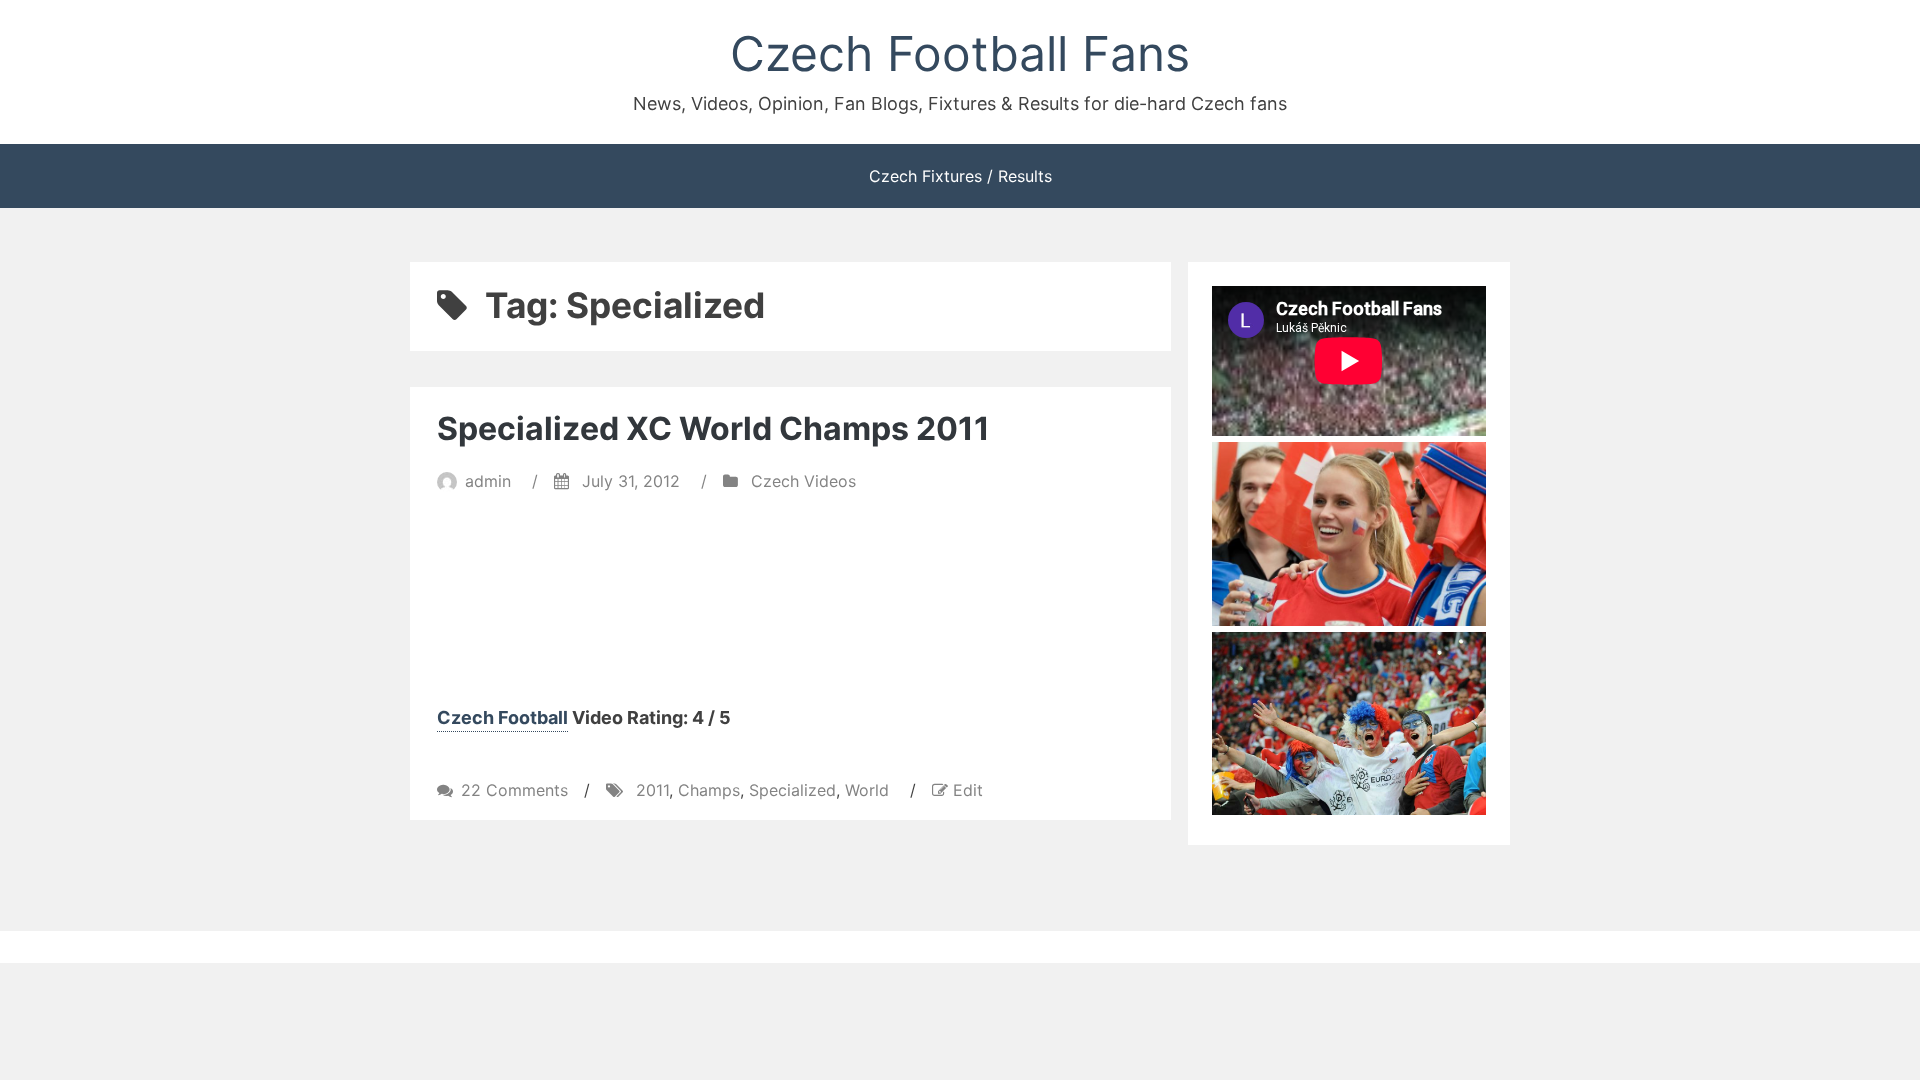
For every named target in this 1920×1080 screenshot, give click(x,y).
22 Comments (514, 790)
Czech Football (502, 717)
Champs (709, 790)
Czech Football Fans (960, 53)
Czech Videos (803, 481)
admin (488, 481)
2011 (652, 790)
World (867, 790)
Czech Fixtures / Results (960, 176)
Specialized (792, 790)
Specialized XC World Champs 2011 (713, 428)
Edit (968, 790)
